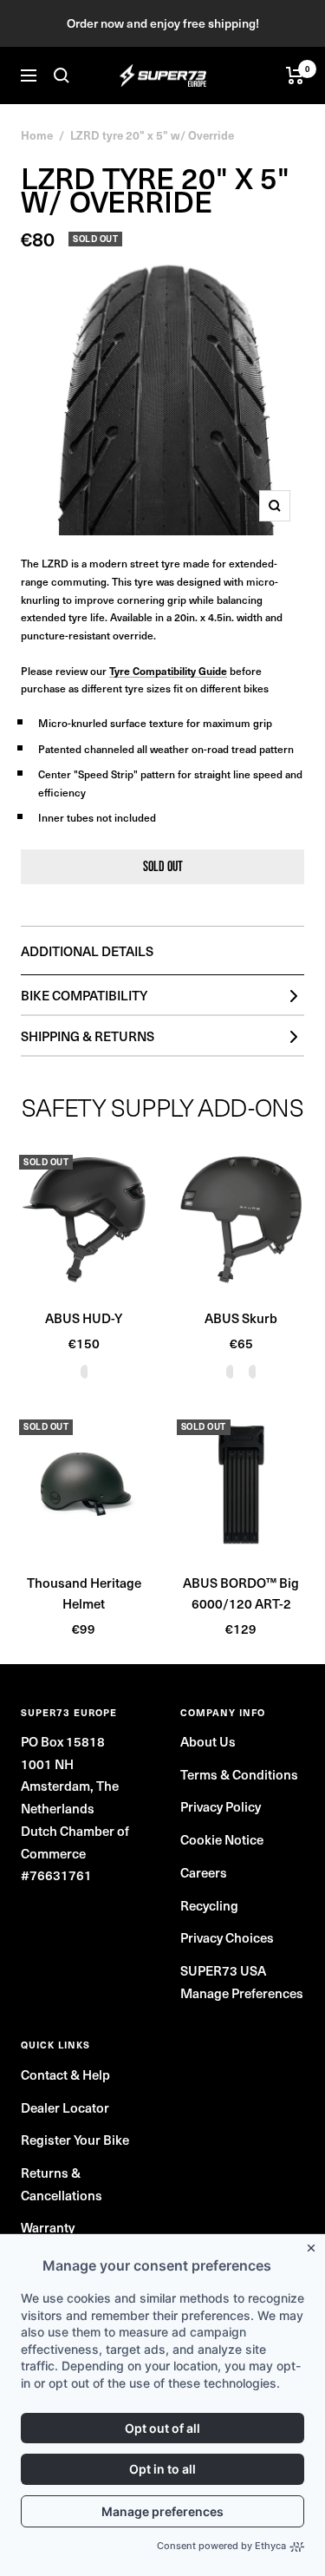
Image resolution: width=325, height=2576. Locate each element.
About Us (208, 1741)
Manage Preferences (242, 1993)
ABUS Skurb (241, 1317)
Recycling (209, 1905)
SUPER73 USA (223, 1970)
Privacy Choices (227, 1937)
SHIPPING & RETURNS (88, 1036)
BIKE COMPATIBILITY (84, 995)
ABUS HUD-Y (84, 1317)
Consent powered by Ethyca (221, 2546)
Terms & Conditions (239, 1774)
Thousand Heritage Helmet (84, 1593)
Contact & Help (65, 2074)
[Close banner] (315, 2245)
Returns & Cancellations (62, 2183)
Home (37, 135)
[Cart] (295, 75)
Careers (204, 1872)
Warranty (48, 2227)
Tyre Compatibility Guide (168, 671)
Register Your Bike (75, 2139)
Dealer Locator (65, 2107)
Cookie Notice (222, 1839)
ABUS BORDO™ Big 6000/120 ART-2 (241, 1593)
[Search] (62, 75)
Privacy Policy (221, 1806)
